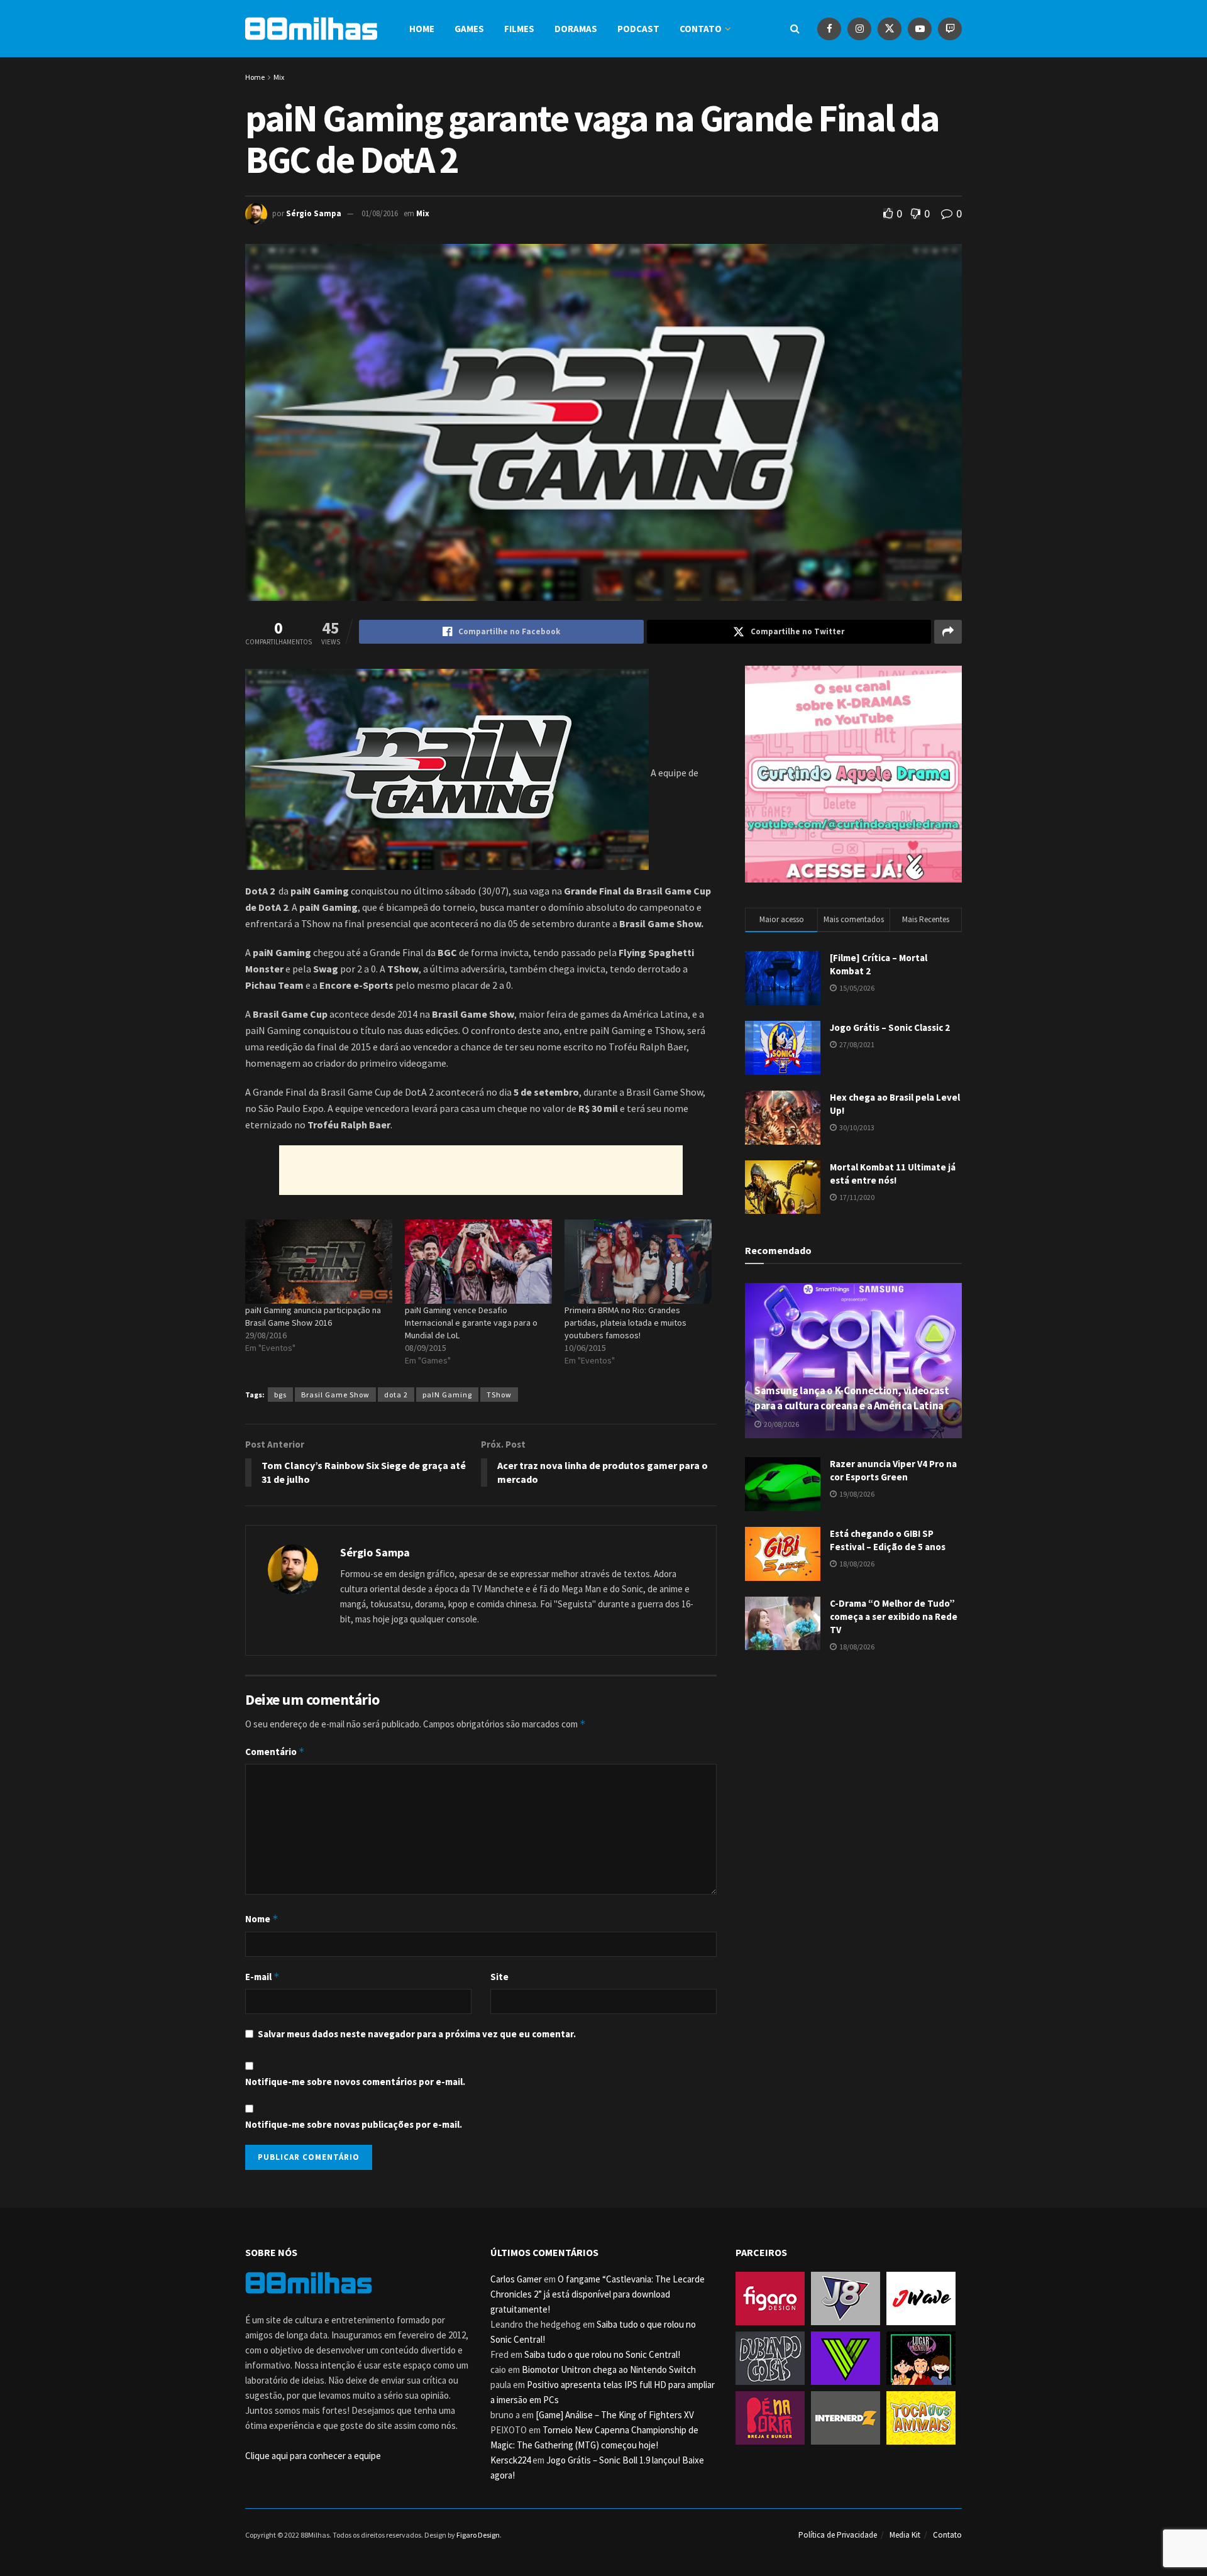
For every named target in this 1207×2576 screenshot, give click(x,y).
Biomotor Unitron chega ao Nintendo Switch (609, 2370)
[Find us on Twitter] (890, 29)
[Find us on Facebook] (829, 29)
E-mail (262, 1977)
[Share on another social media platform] (948, 632)
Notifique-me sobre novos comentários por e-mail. (355, 2082)
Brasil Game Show (335, 1395)
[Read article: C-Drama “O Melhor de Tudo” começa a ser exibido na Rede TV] (783, 1624)
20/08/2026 (781, 1424)
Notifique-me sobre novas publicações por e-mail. (354, 2124)
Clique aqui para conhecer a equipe (313, 2456)
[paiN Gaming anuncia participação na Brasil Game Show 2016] (319, 1262)
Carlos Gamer (516, 2279)
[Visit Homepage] (311, 29)
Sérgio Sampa (314, 213)
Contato (701, 29)
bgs (280, 1395)
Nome (262, 1919)
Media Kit (905, 2535)
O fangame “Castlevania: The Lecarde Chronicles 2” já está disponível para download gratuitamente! (598, 2294)
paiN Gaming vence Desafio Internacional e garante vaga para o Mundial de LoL (471, 1323)
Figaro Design (478, 2535)
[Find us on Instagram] (859, 29)
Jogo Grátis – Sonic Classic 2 (890, 1027)
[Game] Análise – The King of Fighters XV (615, 2415)
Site (499, 1977)
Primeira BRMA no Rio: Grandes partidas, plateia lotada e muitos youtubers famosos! (626, 1323)
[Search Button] (795, 29)
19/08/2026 (856, 1494)
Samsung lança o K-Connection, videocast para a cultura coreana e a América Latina (852, 1398)
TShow (499, 1395)
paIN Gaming (447, 1395)
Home (422, 29)
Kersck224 (510, 2460)
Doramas (576, 29)
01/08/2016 (380, 213)
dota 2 (396, 1395)
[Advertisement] (481, 1170)
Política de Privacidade (838, 2535)
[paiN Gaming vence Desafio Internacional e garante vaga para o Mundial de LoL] (478, 1262)
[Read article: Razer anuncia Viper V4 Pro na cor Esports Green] (783, 1484)
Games (469, 29)
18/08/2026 (856, 1564)
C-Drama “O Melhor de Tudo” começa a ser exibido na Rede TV (894, 1616)
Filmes (519, 29)
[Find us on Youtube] (920, 29)
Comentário (275, 1752)
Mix (279, 77)
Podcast (638, 29)
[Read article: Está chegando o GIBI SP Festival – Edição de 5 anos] (783, 1554)
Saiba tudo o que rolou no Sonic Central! (602, 2354)
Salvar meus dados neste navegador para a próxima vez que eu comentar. (417, 2034)
